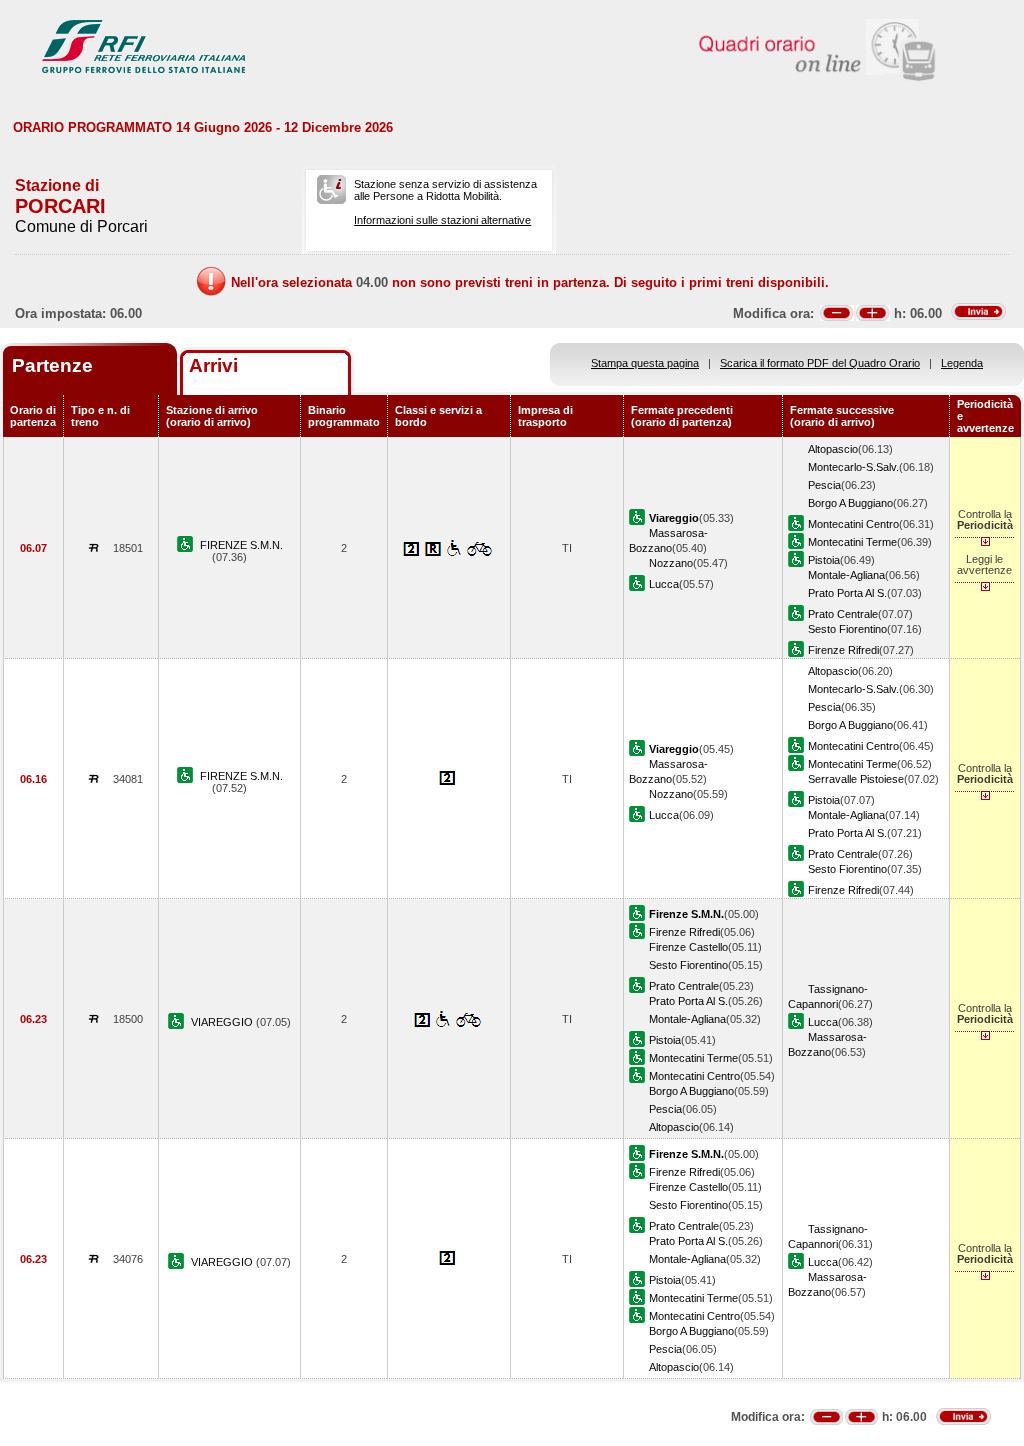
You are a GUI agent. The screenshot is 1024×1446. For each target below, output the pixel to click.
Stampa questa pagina (645, 363)
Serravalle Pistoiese (856, 779)
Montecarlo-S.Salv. (853, 467)
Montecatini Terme (852, 542)
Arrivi (213, 365)
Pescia (824, 485)
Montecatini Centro (853, 524)
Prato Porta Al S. (847, 593)
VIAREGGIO (223, 1022)
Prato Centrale (843, 614)
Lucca (664, 584)
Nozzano (671, 563)
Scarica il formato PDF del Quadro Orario (820, 363)
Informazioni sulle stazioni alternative (442, 220)
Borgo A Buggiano (850, 503)
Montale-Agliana (846, 575)
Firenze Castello (688, 947)
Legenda (962, 363)
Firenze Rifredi (843, 650)
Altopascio (833, 449)
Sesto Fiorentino (847, 629)
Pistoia (824, 560)
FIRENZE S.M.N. (241, 545)
